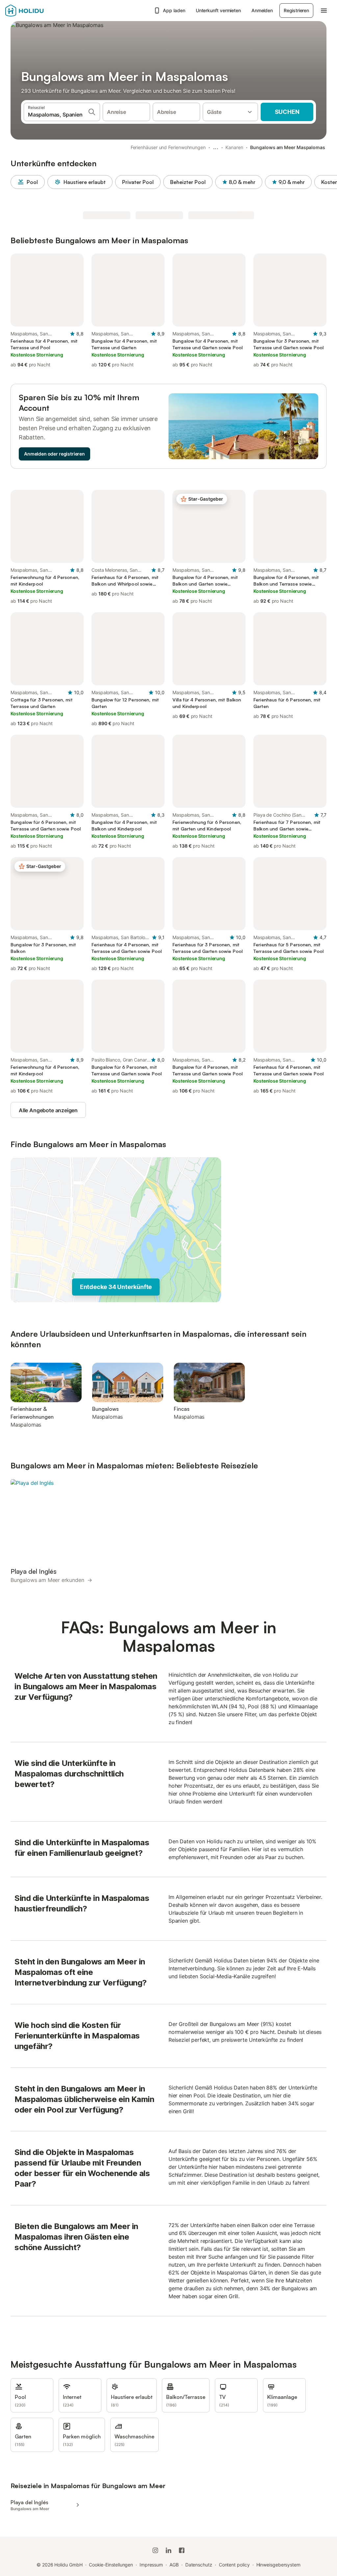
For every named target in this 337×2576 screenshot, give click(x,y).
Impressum (151, 2565)
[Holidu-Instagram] (155, 2550)
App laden (174, 10)
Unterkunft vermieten (218, 10)
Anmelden (262, 10)
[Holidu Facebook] (182, 2550)
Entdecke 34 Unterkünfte (116, 1287)
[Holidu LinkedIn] (168, 2550)
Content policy (234, 2565)
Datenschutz (199, 2565)
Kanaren (234, 147)
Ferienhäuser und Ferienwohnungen (168, 147)
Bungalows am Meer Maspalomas (288, 147)
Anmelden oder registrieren (54, 454)
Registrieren (296, 10)
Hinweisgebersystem (279, 2565)
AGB (174, 2565)
